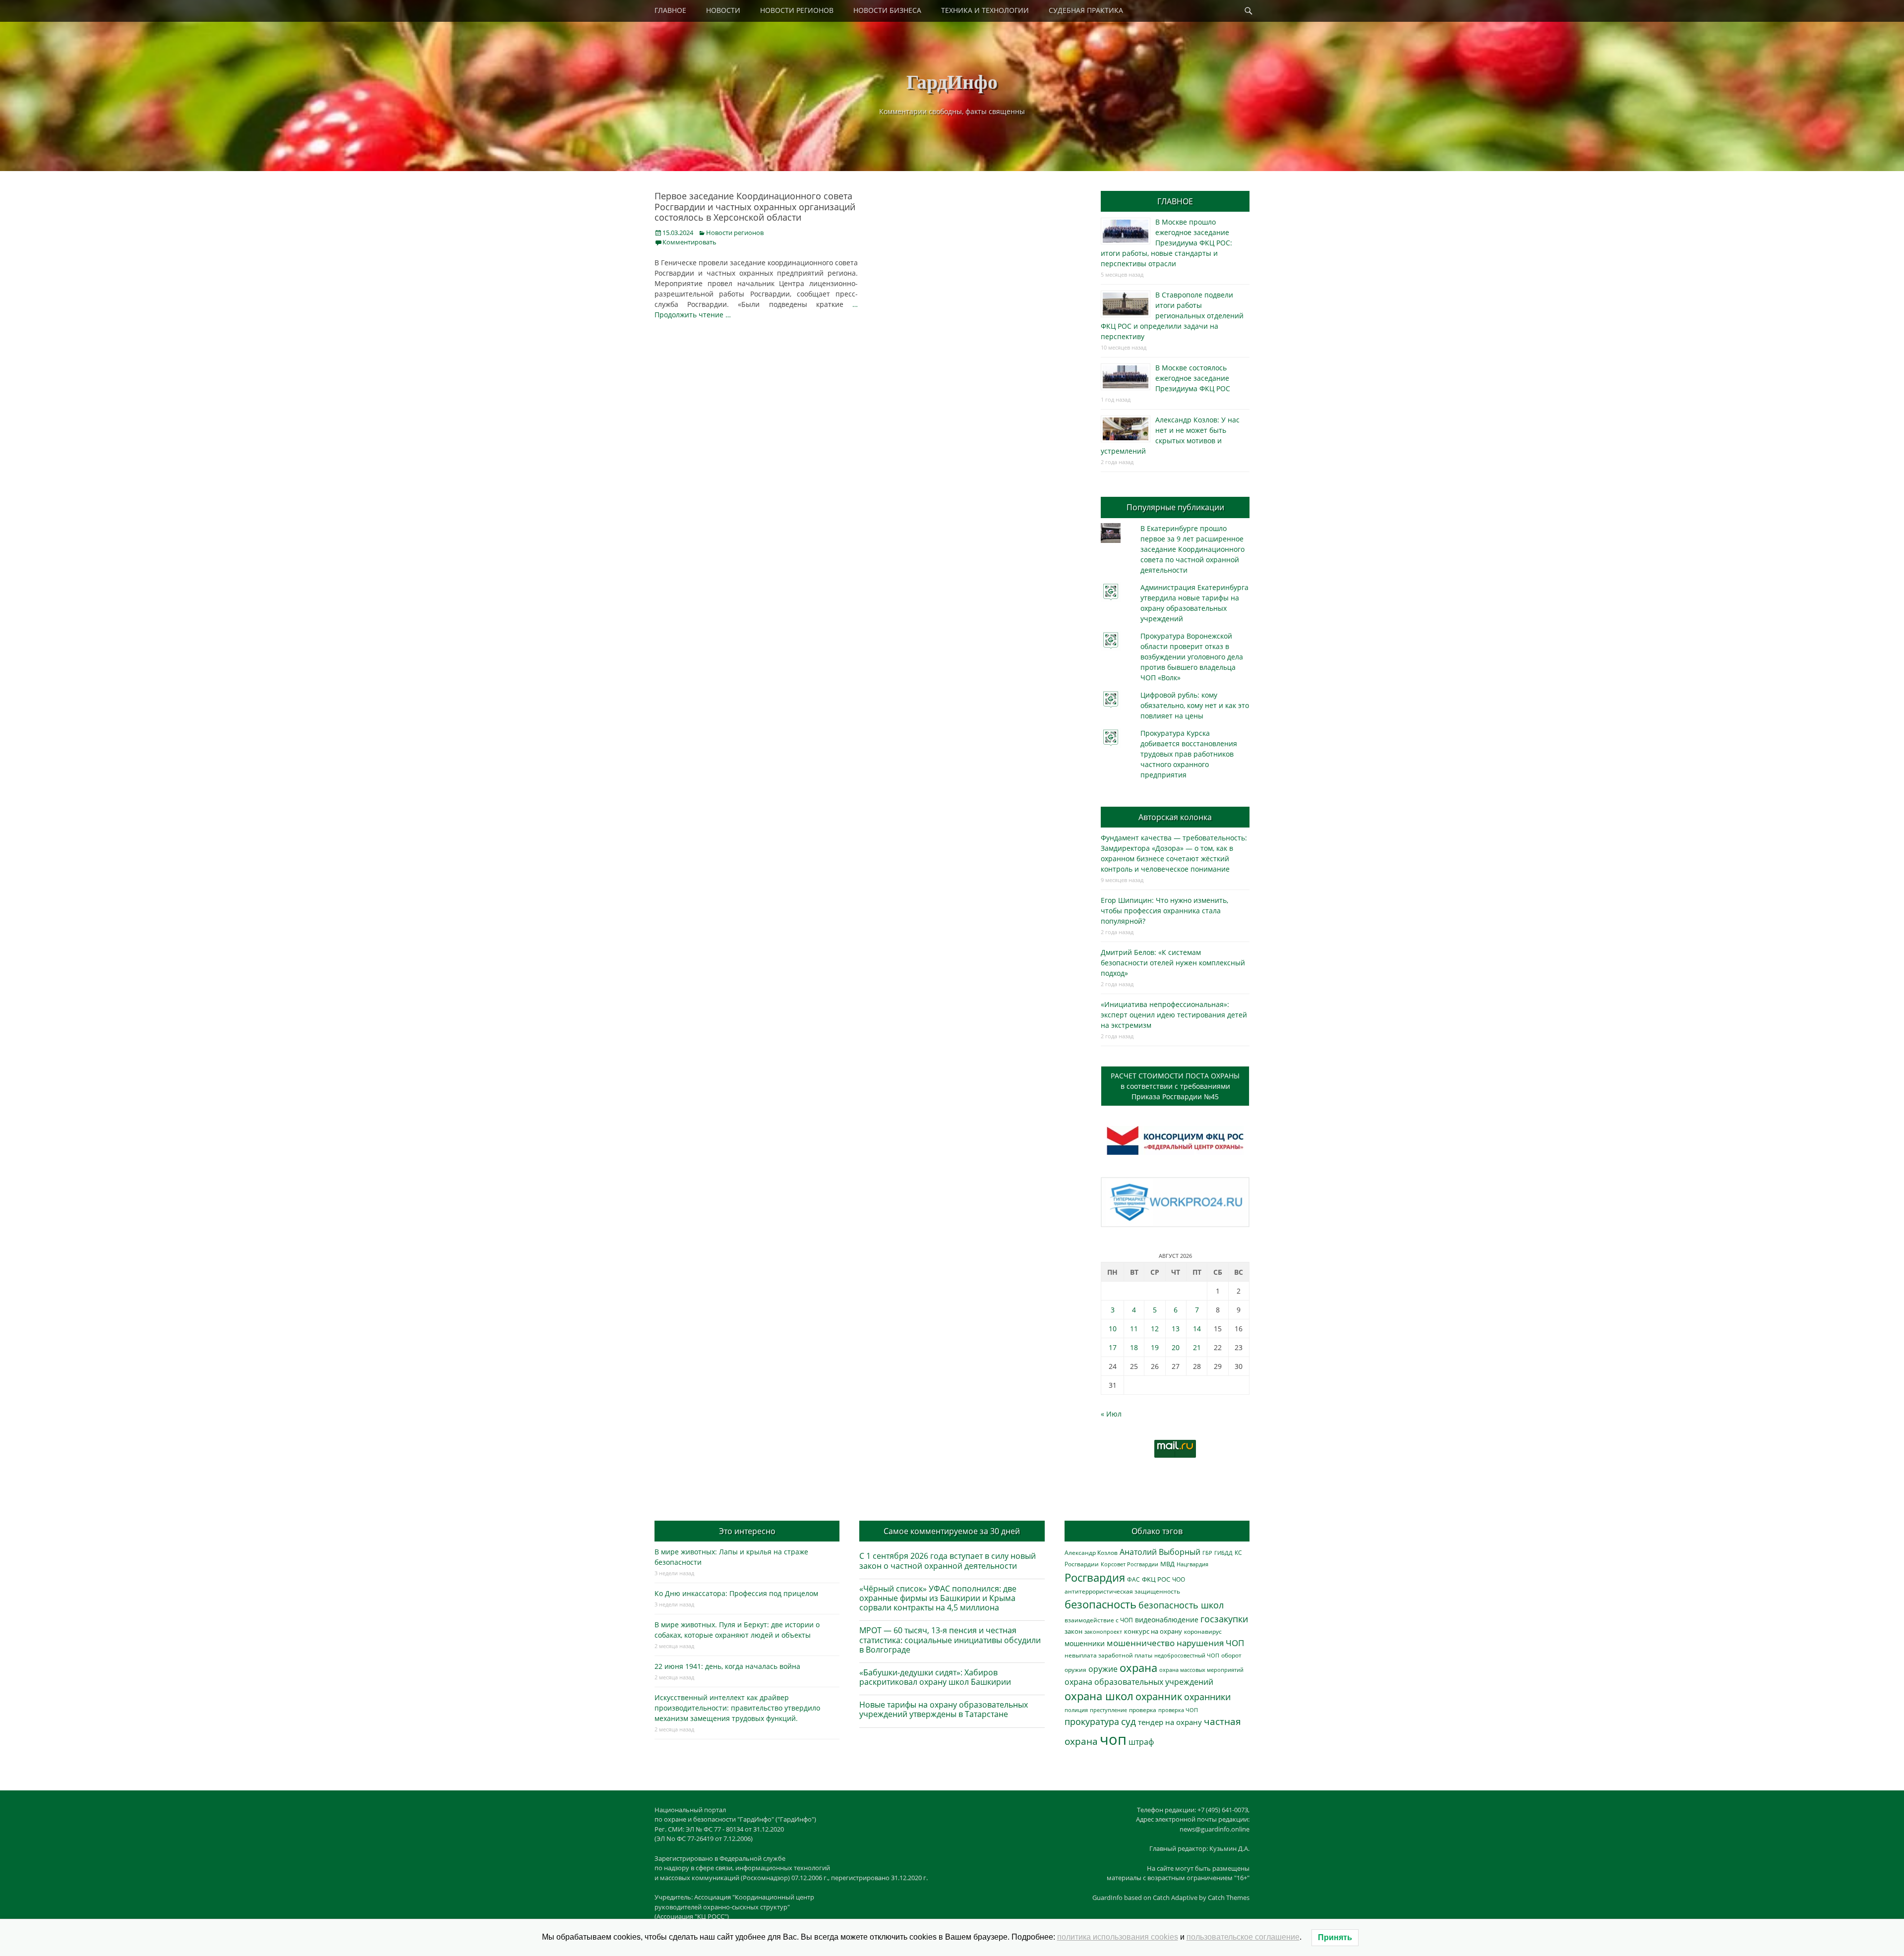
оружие (1103, 1669)
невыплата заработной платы (1108, 1655)
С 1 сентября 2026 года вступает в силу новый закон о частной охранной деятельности (948, 1561)
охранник (1159, 1696)
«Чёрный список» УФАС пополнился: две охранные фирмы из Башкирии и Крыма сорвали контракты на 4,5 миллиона (938, 1598)
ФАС (1133, 1579)
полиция (1076, 1710)
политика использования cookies (1118, 1937)
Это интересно (747, 1531)
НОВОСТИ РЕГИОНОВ (797, 10)
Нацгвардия (1192, 1564)
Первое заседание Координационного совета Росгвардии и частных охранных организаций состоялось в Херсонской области (755, 207)
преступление (1108, 1710)
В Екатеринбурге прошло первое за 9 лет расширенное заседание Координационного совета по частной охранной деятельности (1192, 549)
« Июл (1111, 1414)
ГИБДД (1223, 1553)
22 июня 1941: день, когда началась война (727, 1666)
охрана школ (1099, 1696)
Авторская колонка (1175, 817)
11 (1134, 1329)
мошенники (1085, 1643)
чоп (1113, 1739)
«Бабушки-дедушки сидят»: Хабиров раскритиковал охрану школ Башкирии (935, 1677)
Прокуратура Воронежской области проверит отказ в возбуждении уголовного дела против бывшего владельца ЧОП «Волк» (1192, 657)
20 (1176, 1347)
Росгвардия (1095, 1577)
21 (1197, 1347)
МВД (1167, 1564)
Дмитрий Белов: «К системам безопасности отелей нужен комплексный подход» (1173, 963)
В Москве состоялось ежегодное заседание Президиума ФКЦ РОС (1193, 378)
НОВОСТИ (723, 10)
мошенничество (1141, 1643)
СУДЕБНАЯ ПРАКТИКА (1086, 10)
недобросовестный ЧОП (1187, 1655)
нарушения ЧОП (1210, 1643)
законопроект (1103, 1631)
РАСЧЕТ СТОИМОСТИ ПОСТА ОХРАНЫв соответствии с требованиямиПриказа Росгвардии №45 (1175, 1086)
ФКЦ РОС (1156, 1579)
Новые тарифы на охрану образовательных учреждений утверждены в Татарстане (944, 1709)
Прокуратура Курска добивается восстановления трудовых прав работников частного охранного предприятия (1189, 754)
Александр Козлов (1091, 1552)
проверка (1143, 1710)
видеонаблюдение (1167, 1620)
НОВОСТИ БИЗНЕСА (887, 10)
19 (1155, 1347)
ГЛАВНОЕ (670, 10)
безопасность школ (1181, 1605)
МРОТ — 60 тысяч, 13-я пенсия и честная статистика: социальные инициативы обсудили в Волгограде (950, 1640)
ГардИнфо (952, 81)
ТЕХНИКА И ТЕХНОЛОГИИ (985, 10)
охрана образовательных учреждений (1139, 1682)
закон (1073, 1631)
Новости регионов (735, 233)
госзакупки (1224, 1619)
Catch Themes (1229, 1897)
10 (1113, 1329)
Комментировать (689, 242)
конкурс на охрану (1153, 1631)
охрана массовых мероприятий (1201, 1670)
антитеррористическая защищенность (1122, 1591)
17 (1113, 1347)
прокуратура (1092, 1721)
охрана (1138, 1668)
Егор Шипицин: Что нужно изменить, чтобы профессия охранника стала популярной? (1164, 911)
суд (1129, 1721)
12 (1155, 1329)
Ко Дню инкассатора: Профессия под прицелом (736, 1593)
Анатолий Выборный (1160, 1552)
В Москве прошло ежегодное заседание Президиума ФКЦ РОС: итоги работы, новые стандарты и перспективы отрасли (1166, 243)
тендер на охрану (1170, 1722)
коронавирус (1203, 1631)
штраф (1141, 1742)
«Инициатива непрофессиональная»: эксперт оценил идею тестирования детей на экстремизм (1174, 1015)
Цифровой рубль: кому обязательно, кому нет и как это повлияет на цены (1195, 705)
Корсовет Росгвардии (1130, 1564)
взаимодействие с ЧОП (1099, 1620)
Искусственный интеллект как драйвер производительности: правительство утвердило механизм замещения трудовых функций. (737, 1708)
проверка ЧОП (1178, 1710)
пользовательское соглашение (1243, 1937)
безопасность (1101, 1604)
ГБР (1207, 1553)
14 (1197, 1329)
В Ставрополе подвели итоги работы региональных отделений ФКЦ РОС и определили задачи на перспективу (1172, 316)
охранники (1207, 1697)
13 (1176, 1329)
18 (1134, 1347)
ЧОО (1179, 1579)
